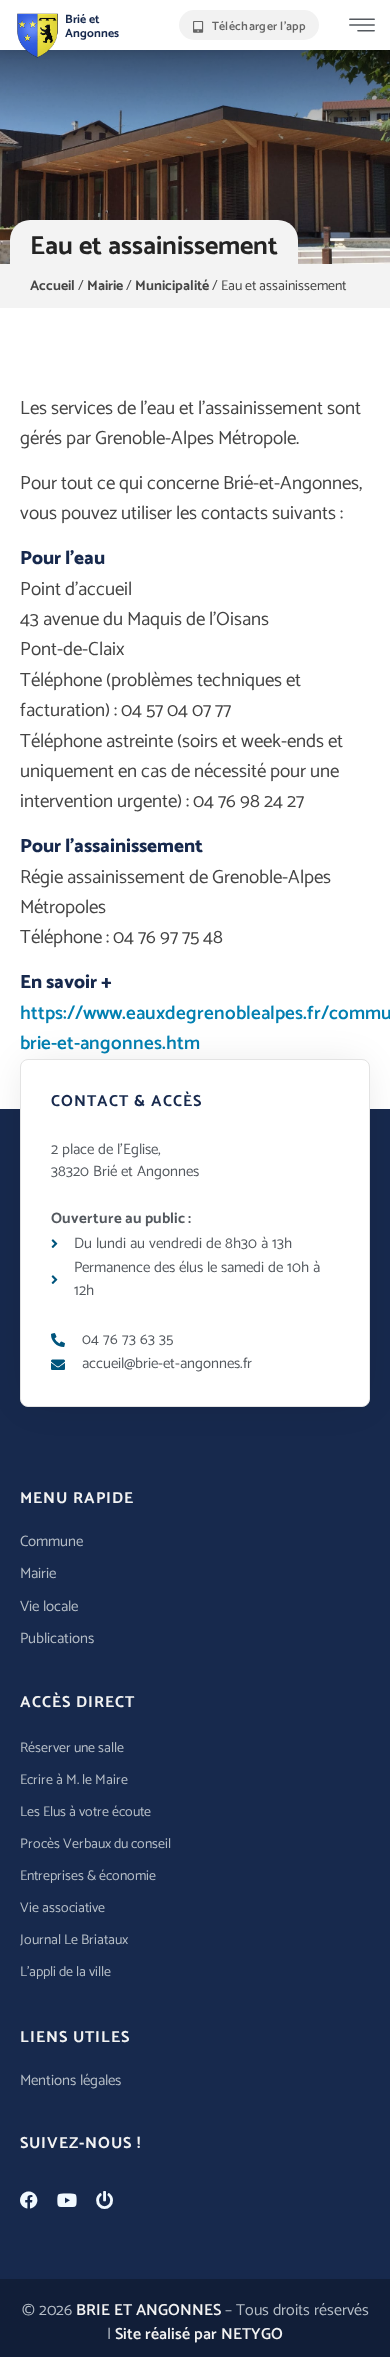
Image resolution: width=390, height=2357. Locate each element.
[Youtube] (67, 2200)
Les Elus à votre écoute (85, 1812)
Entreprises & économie (88, 1876)
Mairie (105, 286)
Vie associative (62, 1908)
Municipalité (172, 286)
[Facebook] (29, 2200)
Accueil (52, 286)
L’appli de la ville (65, 1972)
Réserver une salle (72, 1748)
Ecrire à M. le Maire (74, 1780)
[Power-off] (105, 2200)
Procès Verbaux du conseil (95, 1844)
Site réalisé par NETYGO (199, 2334)
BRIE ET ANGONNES (148, 2310)
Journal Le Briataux (74, 1940)
